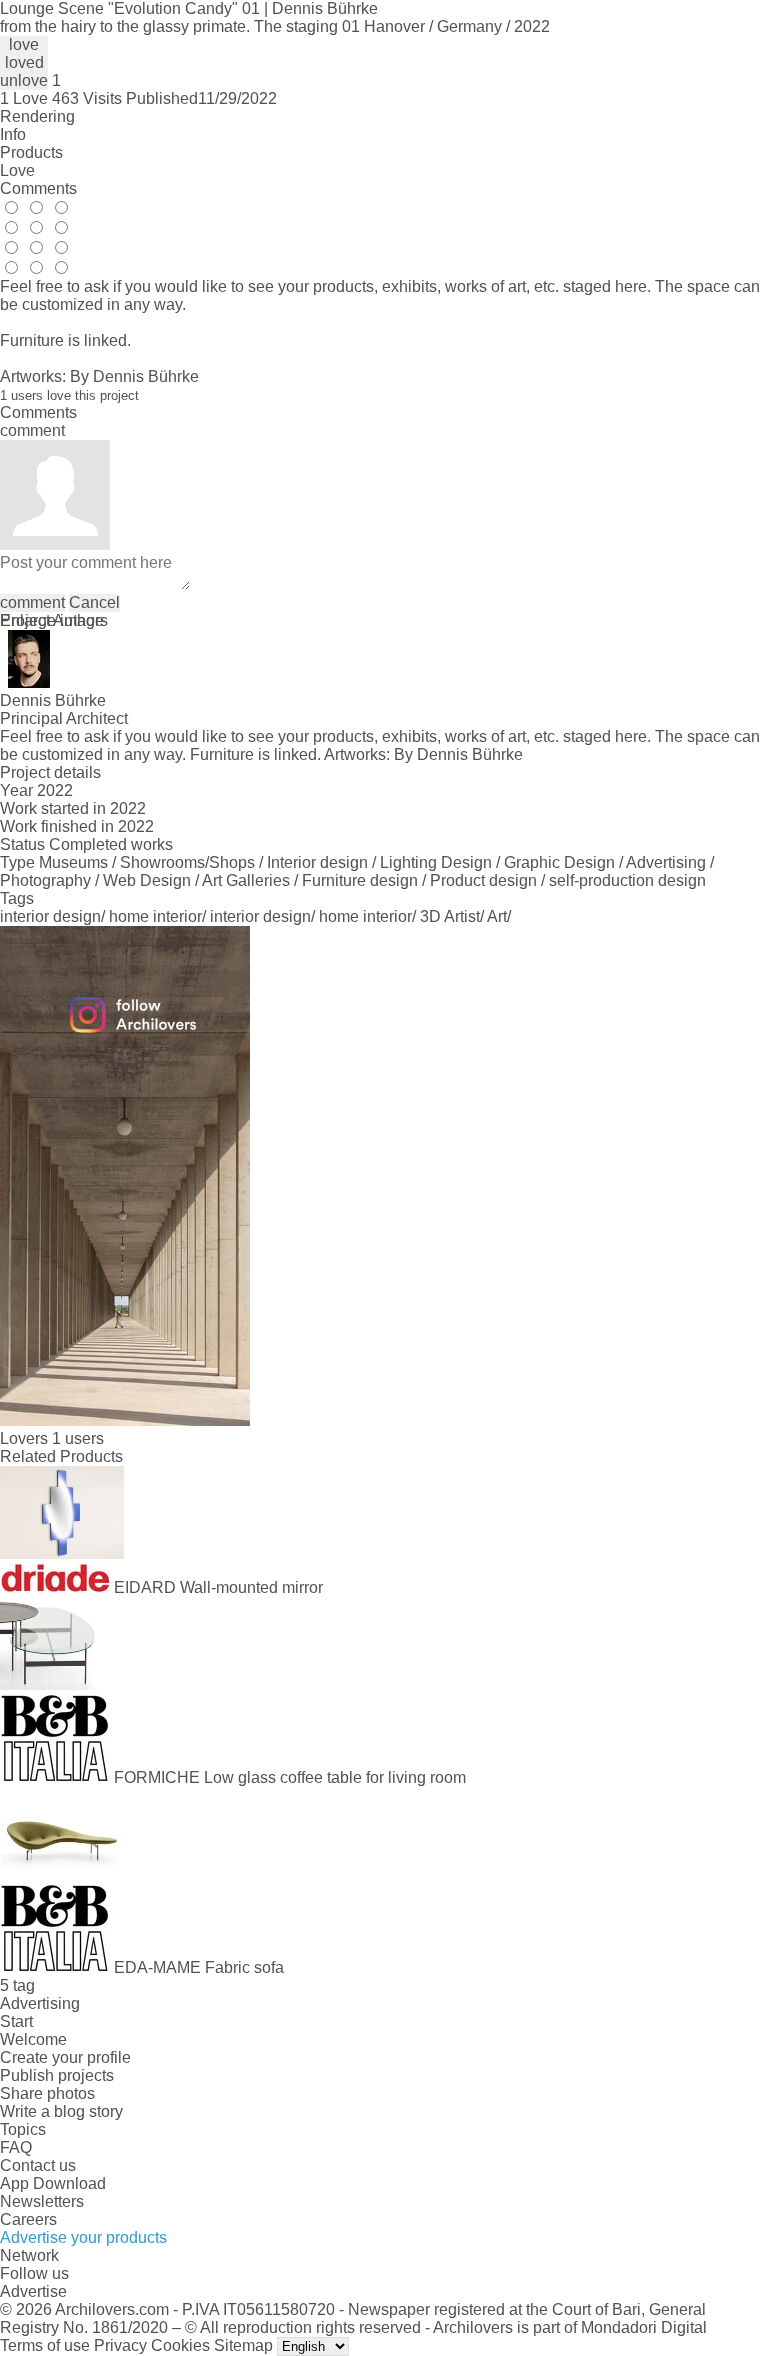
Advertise (33, 2291)
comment (32, 602)
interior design (50, 916)
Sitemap (243, 2345)
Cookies (180, 2345)
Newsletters (42, 2201)
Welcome (33, 2039)
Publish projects (57, 2075)
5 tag (17, 1985)
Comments (38, 188)
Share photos (47, 2093)
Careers (28, 2219)
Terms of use (45, 2345)
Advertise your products (83, 2237)
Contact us (38, 2165)
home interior (155, 916)
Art (497, 916)
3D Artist (450, 916)
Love (17, 170)
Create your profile (65, 2057)
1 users (78, 1438)
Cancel (94, 602)
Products (31, 152)
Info (13, 134)
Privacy (120, 2345)
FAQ (16, 2147)
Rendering (37, 116)
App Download (53, 2183)
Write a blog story (61, 2111)
